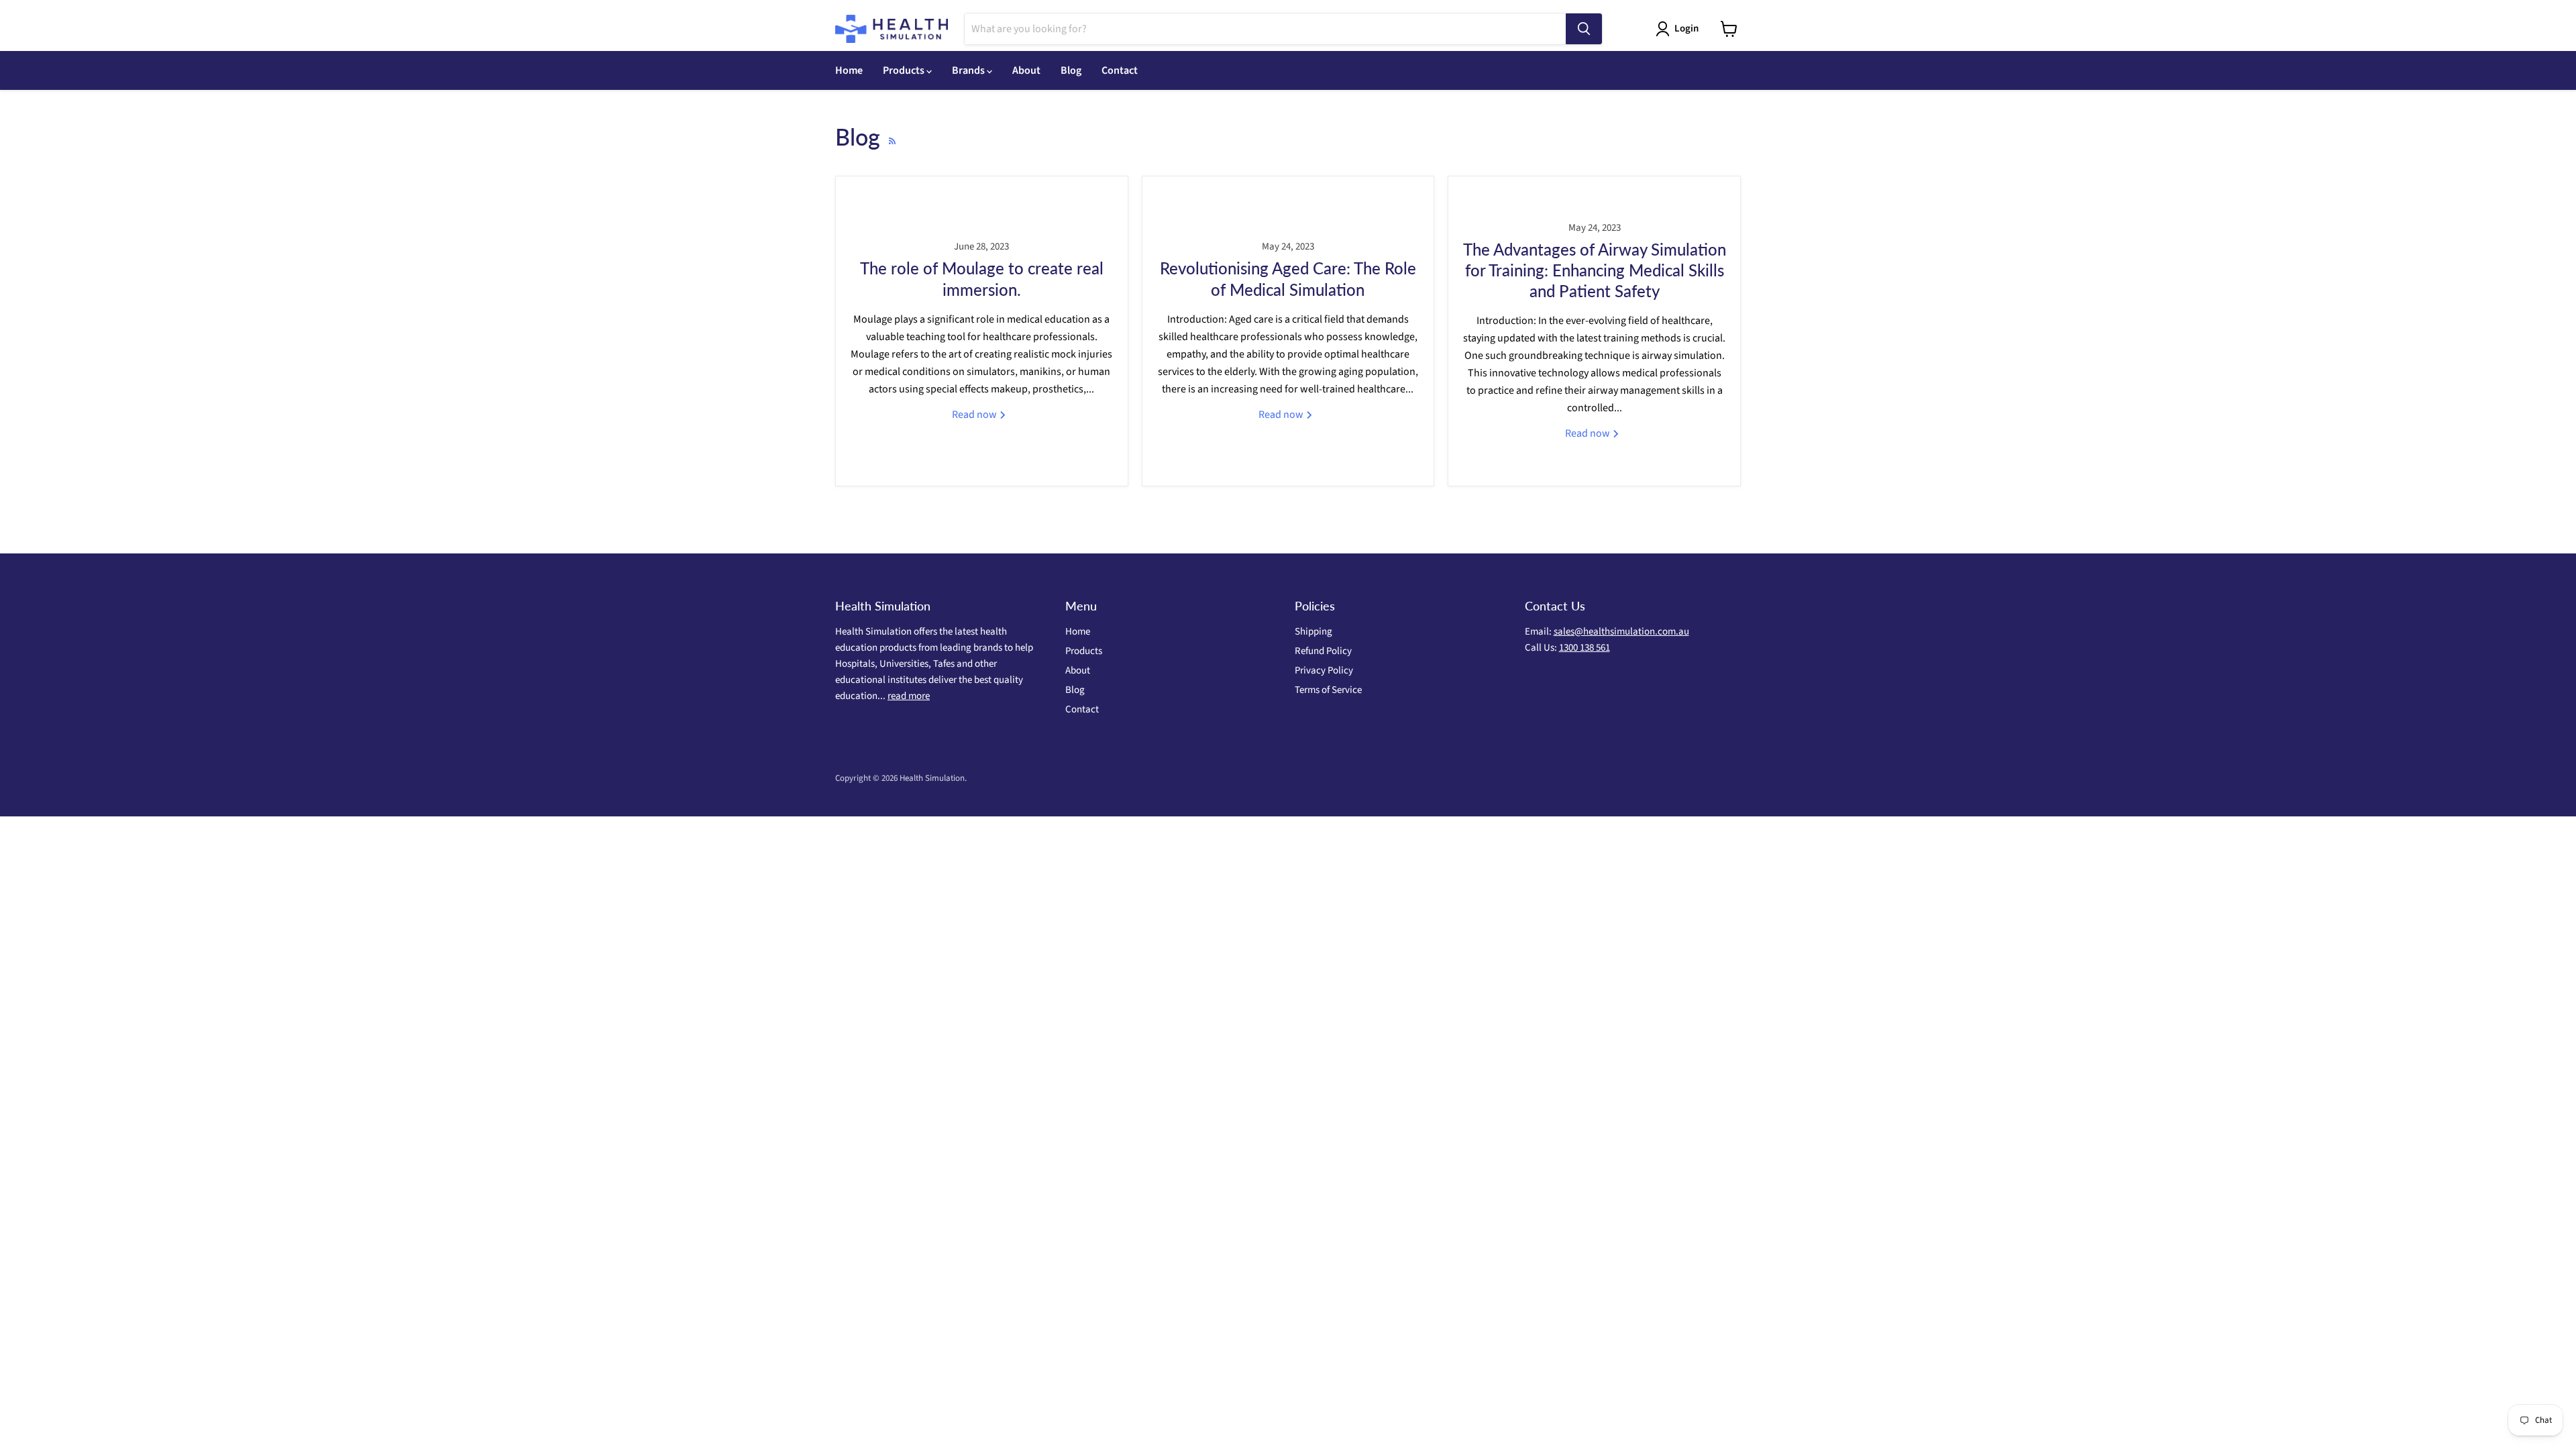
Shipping (1313, 632)
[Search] (1584, 29)
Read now (975, 415)
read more (909, 696)
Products (905, 70)
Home (849, 70)
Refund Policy (1323, 651)
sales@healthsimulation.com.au (1621, 632)
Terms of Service (1328, 690)
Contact (1120, 70)
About (1026, 70)
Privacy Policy (1324, 670)
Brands (969, 70)
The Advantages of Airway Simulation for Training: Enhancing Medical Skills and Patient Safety (1595, 270)
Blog (1071, 70)
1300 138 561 (1585, 648)
